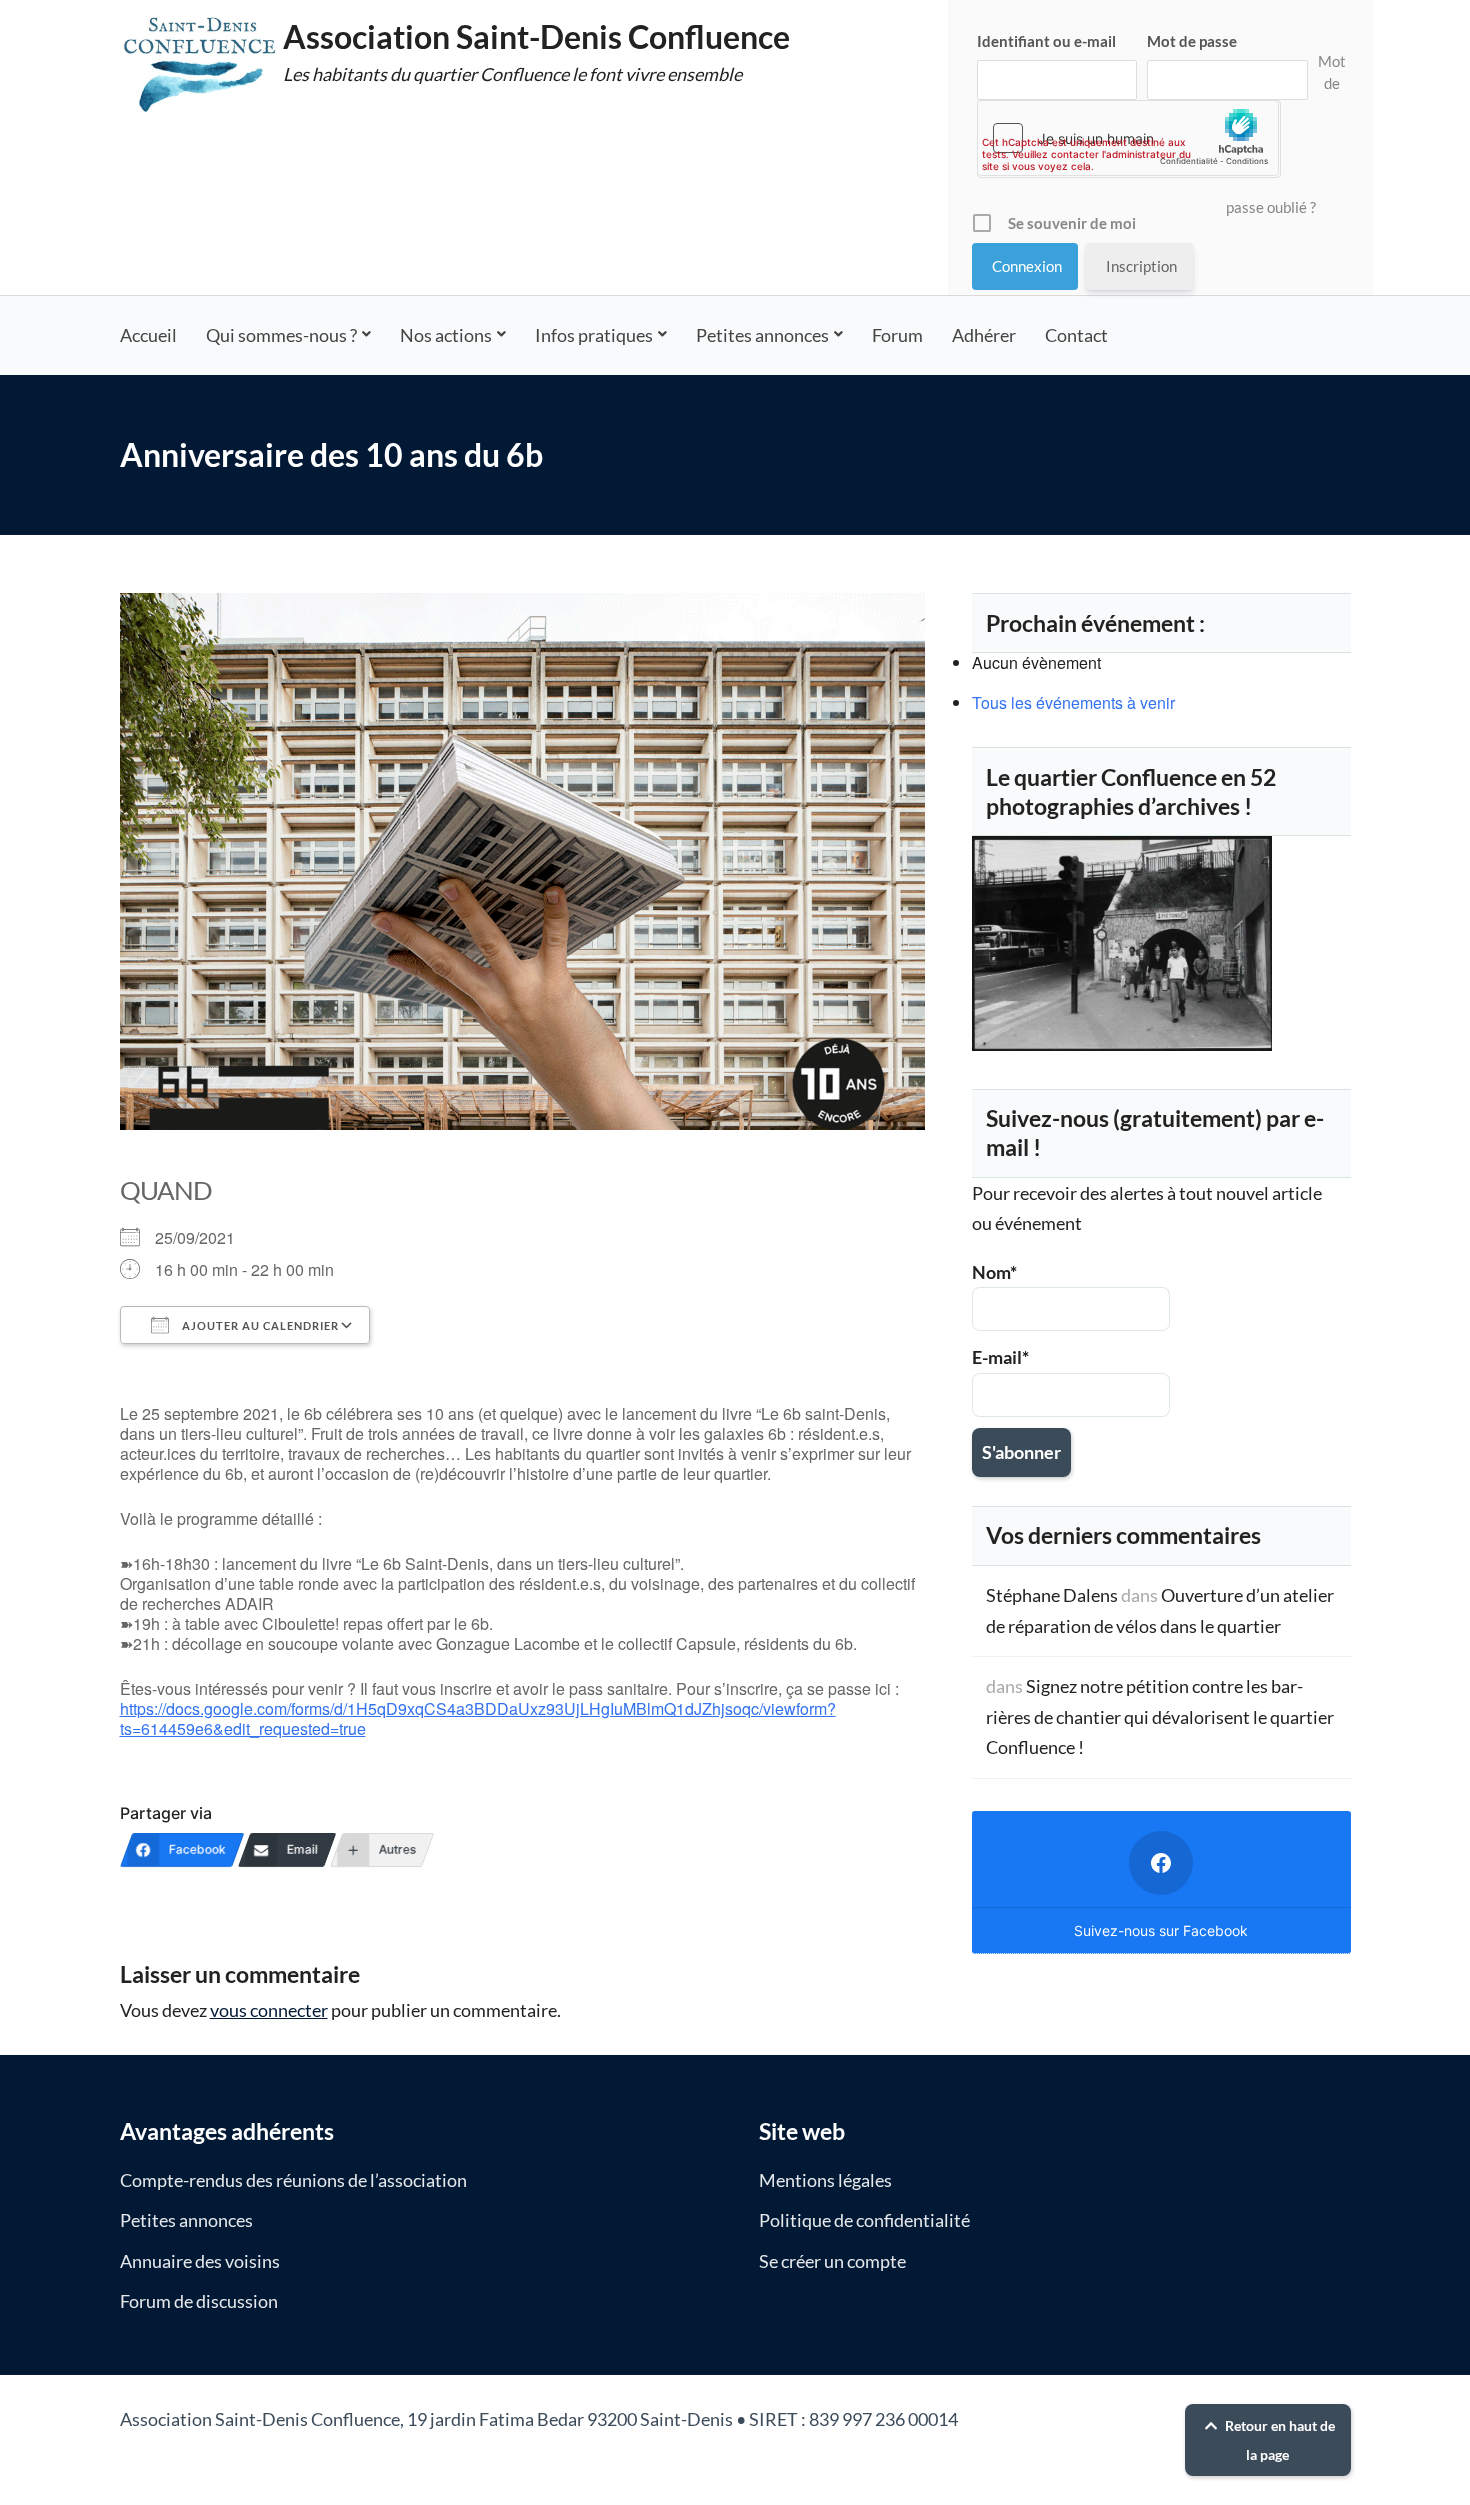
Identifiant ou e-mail (1046, 41)
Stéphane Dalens (1052, 1595)
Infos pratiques (594, 335)
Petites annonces (762, 335)
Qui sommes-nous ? (281, 335)
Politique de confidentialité (864, 2220)
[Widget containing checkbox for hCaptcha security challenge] (1128, 138)
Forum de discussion (199, 2301)
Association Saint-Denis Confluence (536, 36)
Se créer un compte (832, 2261)
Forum (897, 335)
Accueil (148, 335)
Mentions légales (825, 2180)
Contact (1076, 335)
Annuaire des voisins (200, 2261)
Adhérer (984, 335)
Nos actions (446, 335)
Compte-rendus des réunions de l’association (293, 2180)
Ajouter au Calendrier (259, 1325)
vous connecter (269, 2010)
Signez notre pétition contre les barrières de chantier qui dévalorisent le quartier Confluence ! (1160, 1716)
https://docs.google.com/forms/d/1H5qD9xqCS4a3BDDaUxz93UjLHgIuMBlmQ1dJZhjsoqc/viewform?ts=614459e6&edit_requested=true (478, 1718)
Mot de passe (1192, 41)
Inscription (1141, 266)
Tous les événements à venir (1073, 702)
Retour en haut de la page (1278, 2440)
